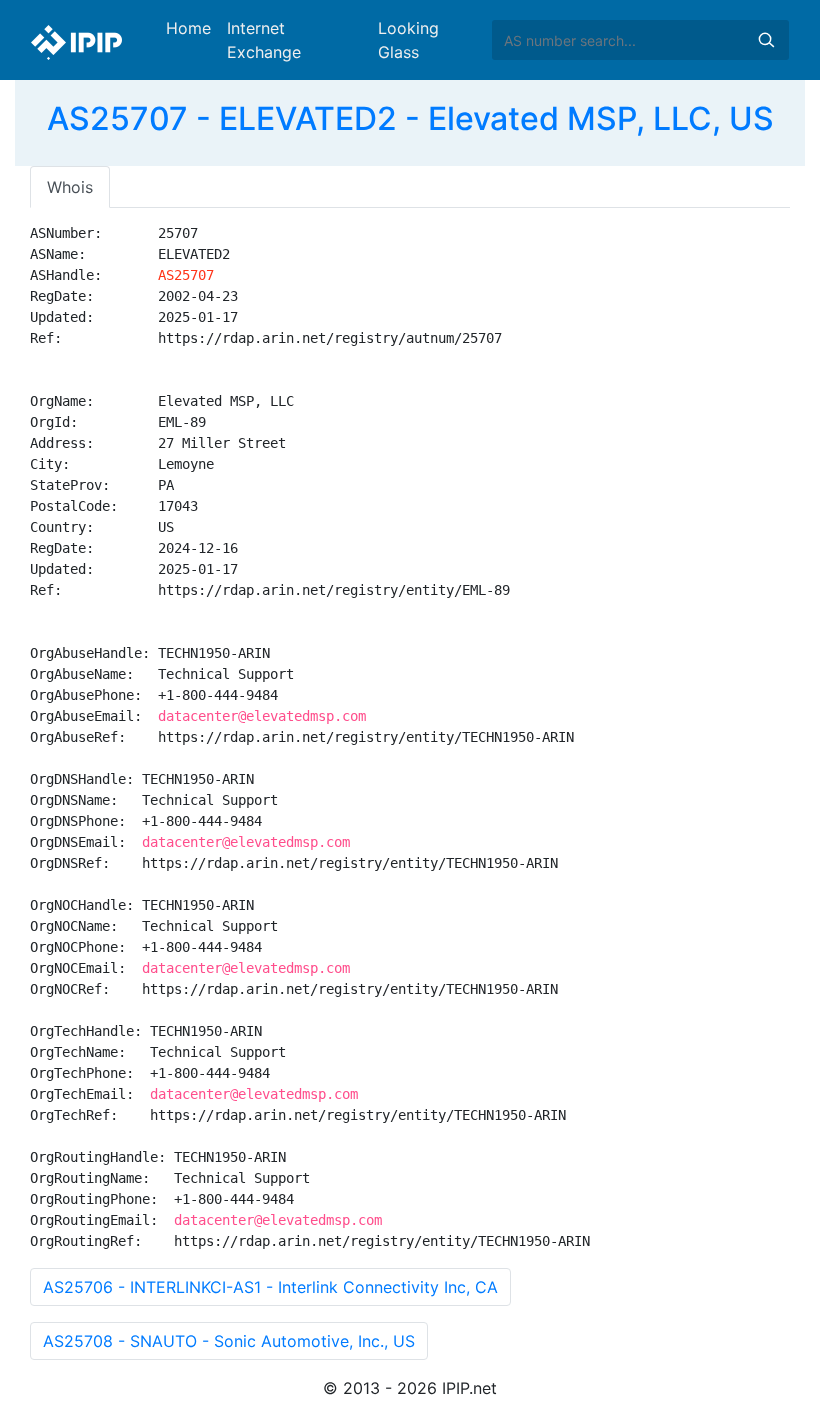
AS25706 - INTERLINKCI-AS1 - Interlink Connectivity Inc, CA (270, 1287)
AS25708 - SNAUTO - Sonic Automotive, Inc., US (229, 1341)
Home (188, 28)
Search (766, 40)
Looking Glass (408, 40)
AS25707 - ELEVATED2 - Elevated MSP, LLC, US (410, 118)
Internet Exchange (264, 40)
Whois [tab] (70, 187)
